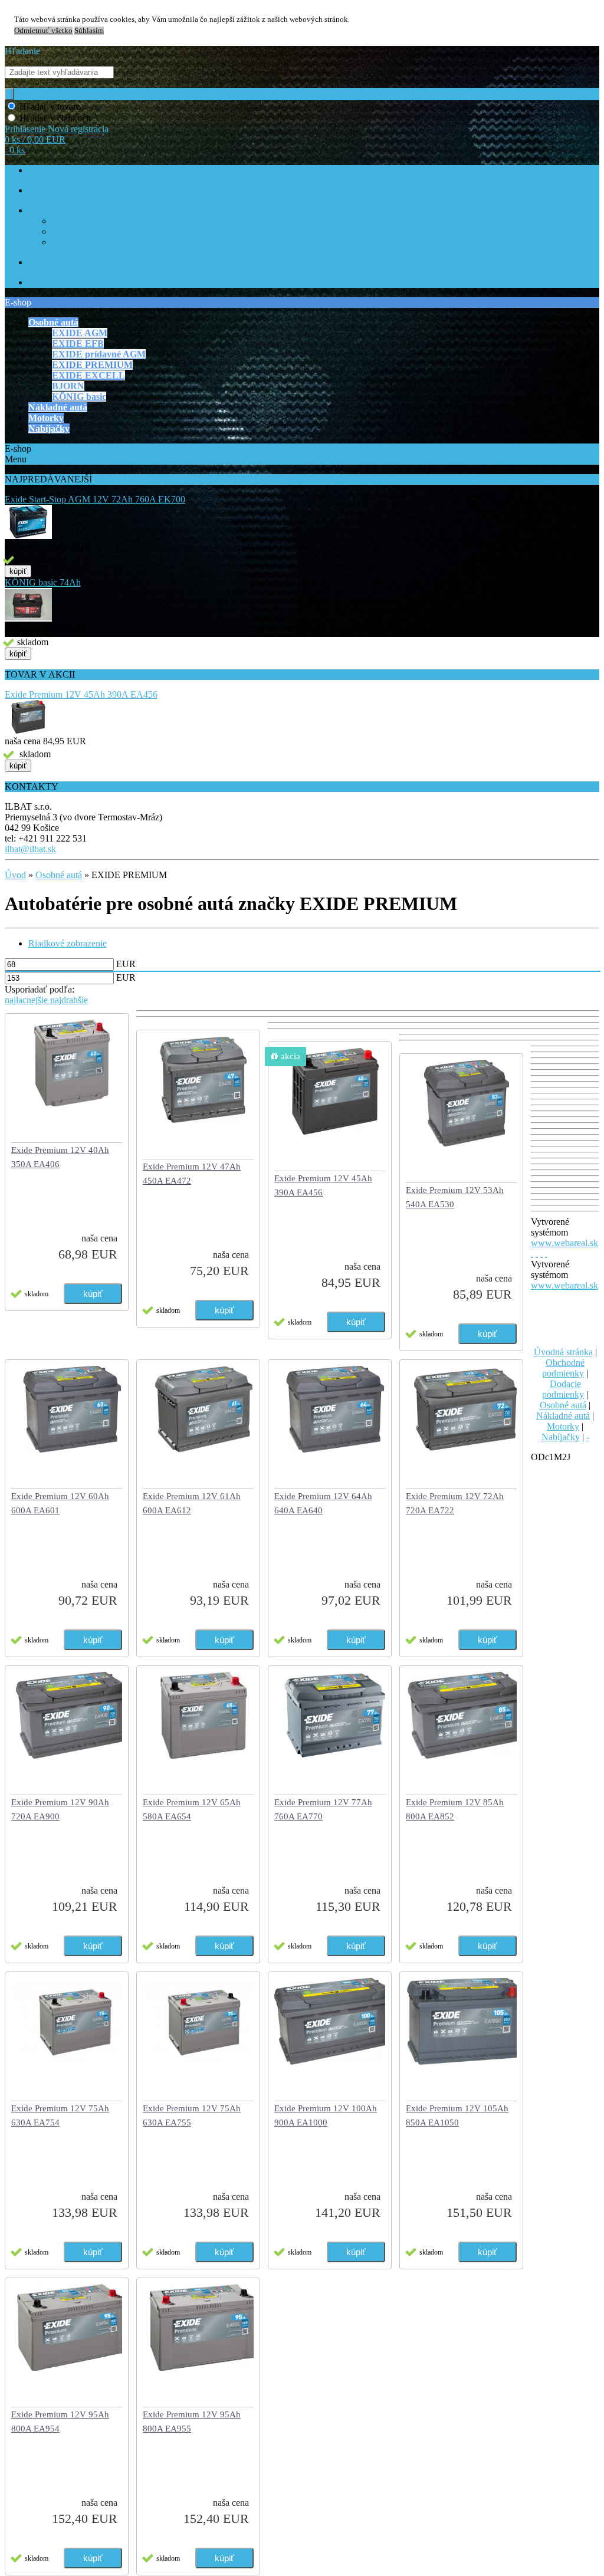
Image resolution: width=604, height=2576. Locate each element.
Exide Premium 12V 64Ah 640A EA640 (323, 1503)
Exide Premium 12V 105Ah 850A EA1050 (457, 2115)
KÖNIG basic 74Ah (43, 582)
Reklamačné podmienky (92, 243)
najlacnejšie (27, 1000)
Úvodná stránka (563, 1352)
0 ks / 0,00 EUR (35, 139)
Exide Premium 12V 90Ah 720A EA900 (60, 1809)
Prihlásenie (26, 129)
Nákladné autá (563, 1416)
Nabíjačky (561, 1437)
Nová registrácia (78, 129)
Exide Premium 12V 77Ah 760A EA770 (323, 1809)
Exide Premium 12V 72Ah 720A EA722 (455, 1503)
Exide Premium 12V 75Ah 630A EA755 (192, 2115)
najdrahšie (69, 1000)
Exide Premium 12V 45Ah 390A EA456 (81, 694)
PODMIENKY (53, 211)
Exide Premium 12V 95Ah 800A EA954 (60, 2421)
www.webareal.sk (564, 1243)
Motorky (563, 1426)
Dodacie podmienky (85, 232)
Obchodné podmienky (88, 221)
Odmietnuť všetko (43, 31)
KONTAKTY (51, 263)
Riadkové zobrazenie (68, 943)
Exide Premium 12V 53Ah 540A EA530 (455, 1197)
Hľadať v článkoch (55, 118)
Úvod (15, 875)
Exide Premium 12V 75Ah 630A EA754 (60, 2115)
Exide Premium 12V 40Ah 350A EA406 (60, 1157)
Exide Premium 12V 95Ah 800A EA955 (192, 2421)
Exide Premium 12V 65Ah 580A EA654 (192, 1809)
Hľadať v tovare (50, 106)
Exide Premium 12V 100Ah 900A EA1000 (326, 2115)
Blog (36, 283)
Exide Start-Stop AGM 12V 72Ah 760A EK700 (95, 499)
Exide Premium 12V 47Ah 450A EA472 (192, 1174)
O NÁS (41, 191)
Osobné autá (59, 875)
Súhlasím (89, 31)
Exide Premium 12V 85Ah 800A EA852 (455, 1809)
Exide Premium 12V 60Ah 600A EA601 (60, 1503)
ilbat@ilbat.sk (30, 849)
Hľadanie (22, 51)
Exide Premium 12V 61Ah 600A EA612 (192, 1503)
